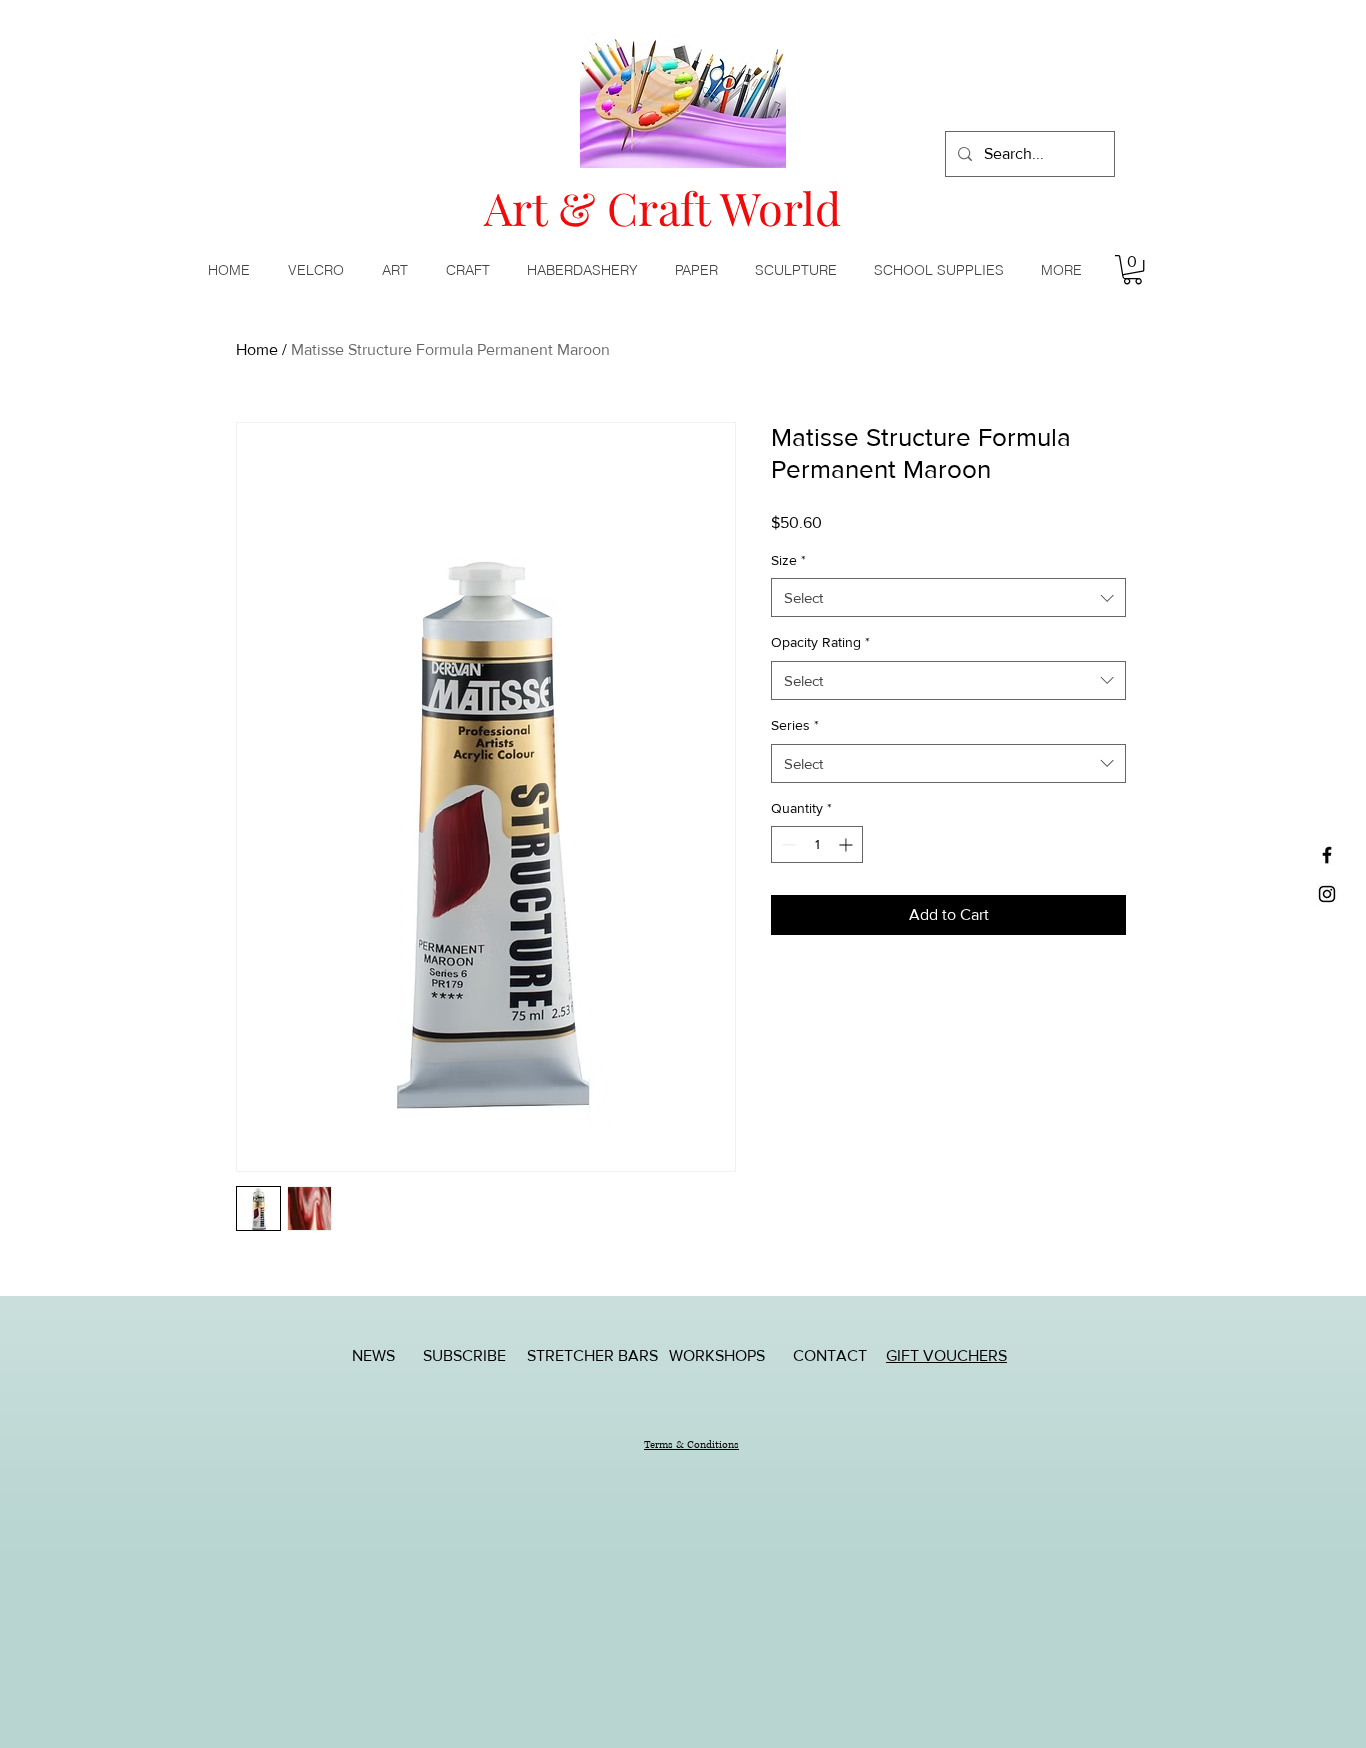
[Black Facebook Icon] (1327, 855)
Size (788, 560)
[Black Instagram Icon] (1327, 894)
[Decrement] (786, 844)
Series (795, 725)
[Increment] (847, 844)
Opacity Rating (820, 642)
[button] (399, 270)
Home (257, 349)
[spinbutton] (817, 844)
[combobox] (948, 597)
